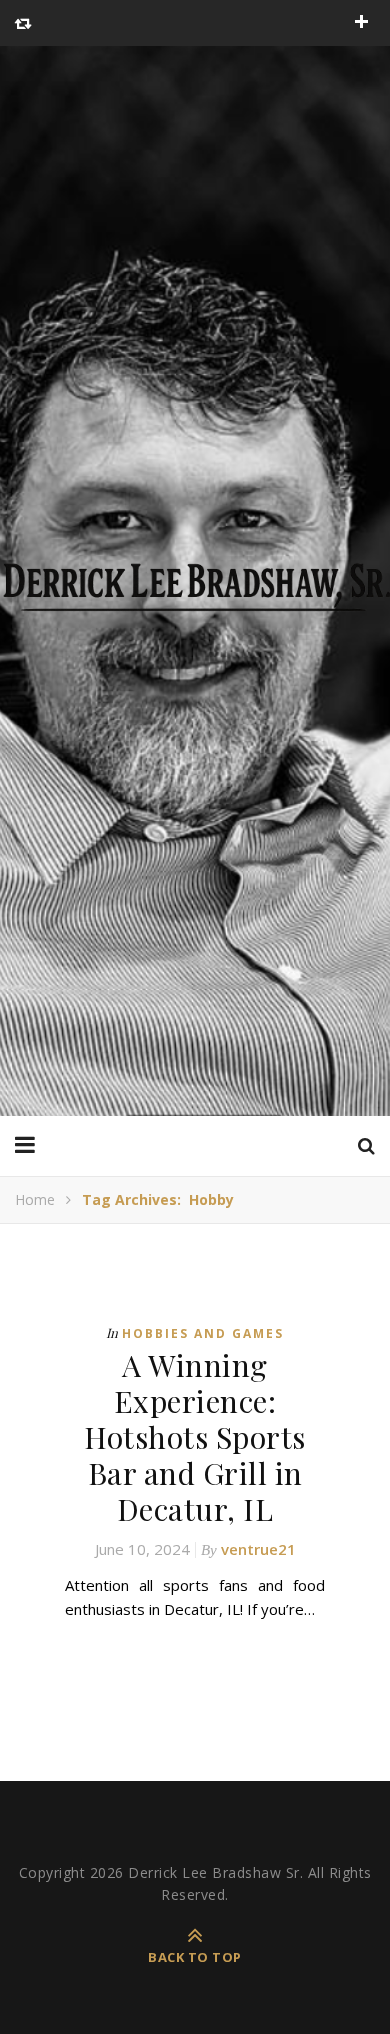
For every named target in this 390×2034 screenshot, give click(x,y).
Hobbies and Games (203, 1333)
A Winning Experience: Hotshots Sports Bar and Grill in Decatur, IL (195, 1437)
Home (35, 1199)
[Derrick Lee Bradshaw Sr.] (195, 581)
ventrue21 (258, 1549)
